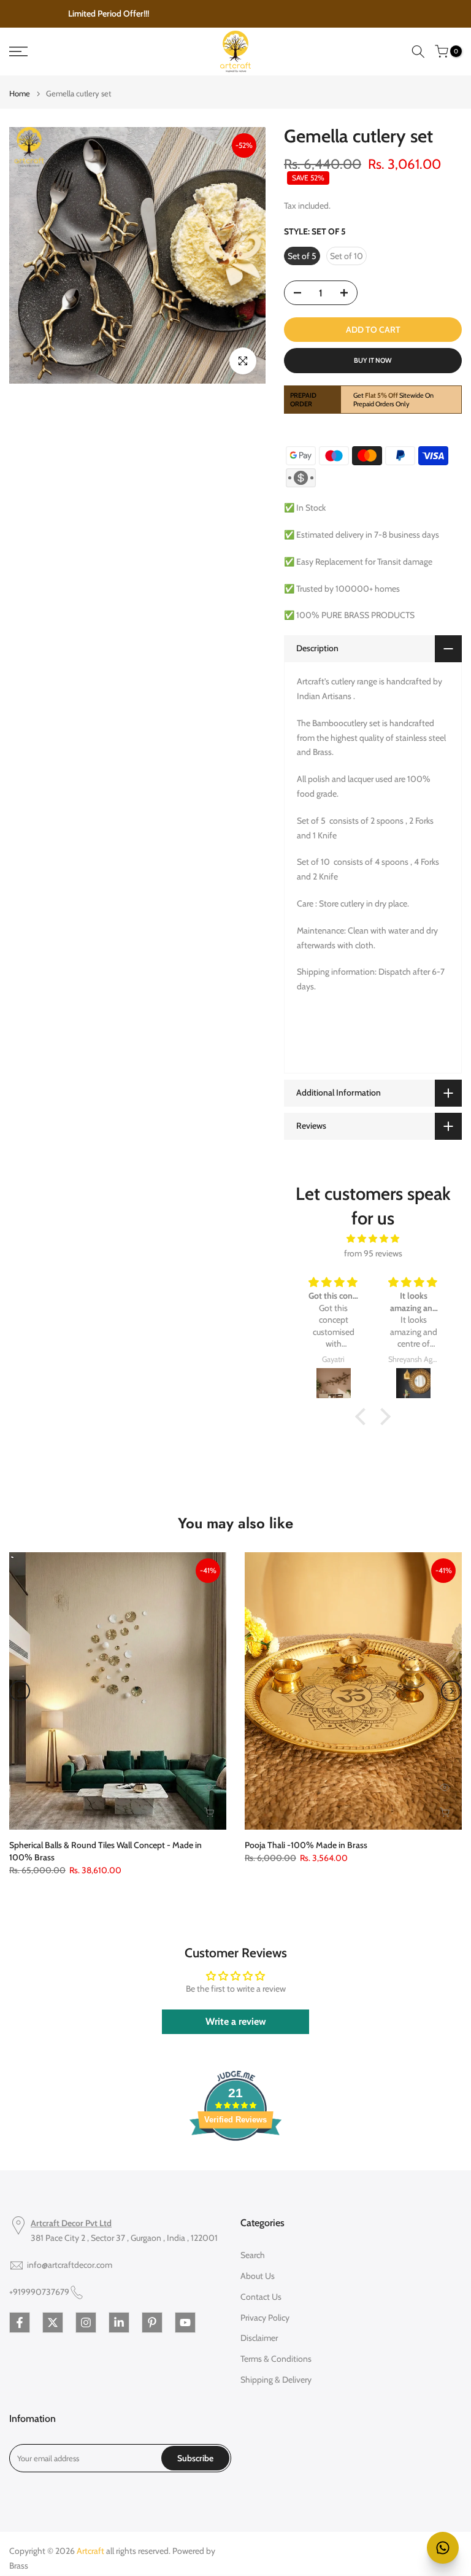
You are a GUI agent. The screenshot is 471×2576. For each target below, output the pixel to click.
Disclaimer (259, 2338)
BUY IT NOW (373, 360)
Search (253, 2255)
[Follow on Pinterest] (152, 2323)
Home (20, 94)
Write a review (236, 2021)
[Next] (451, 1691)
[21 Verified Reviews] (235, 2163)
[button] (364, 1417)
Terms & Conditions (276, 2359)
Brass (19, 2566)
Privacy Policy (265, 2318)
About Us (258, 2276)
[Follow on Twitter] (53, 2323)
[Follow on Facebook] (20, 2323)
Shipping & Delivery (276, 2380)
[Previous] (20, 1691)
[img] (373, 1239)
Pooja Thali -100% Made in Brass (306, 1846)
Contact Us (261, 2297)
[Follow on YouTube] (185, 2323)
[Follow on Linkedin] (119, 2323)
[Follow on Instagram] (86, 2323)
